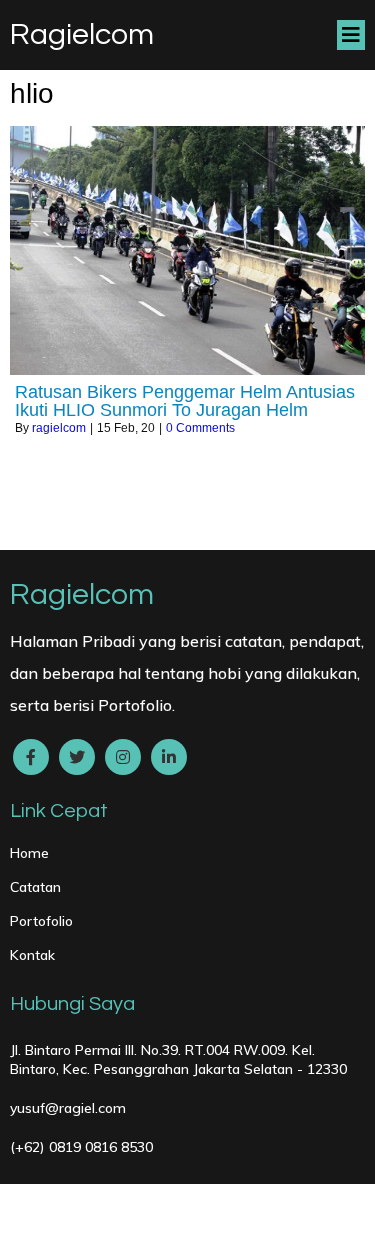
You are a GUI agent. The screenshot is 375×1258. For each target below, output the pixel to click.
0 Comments (200, 428)
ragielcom (59, 428)
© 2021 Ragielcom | (122, 1209)
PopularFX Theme (260, 1209)
